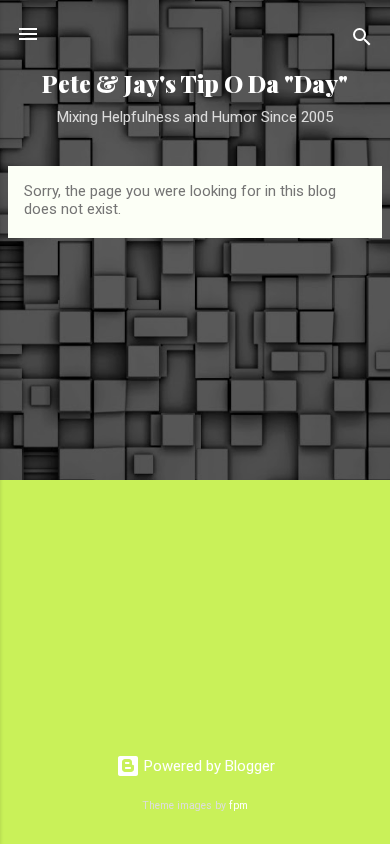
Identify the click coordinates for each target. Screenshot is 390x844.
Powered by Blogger (207, 766)
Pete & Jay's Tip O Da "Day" (195, 83)
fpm (238, 805)
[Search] (362, 40)
